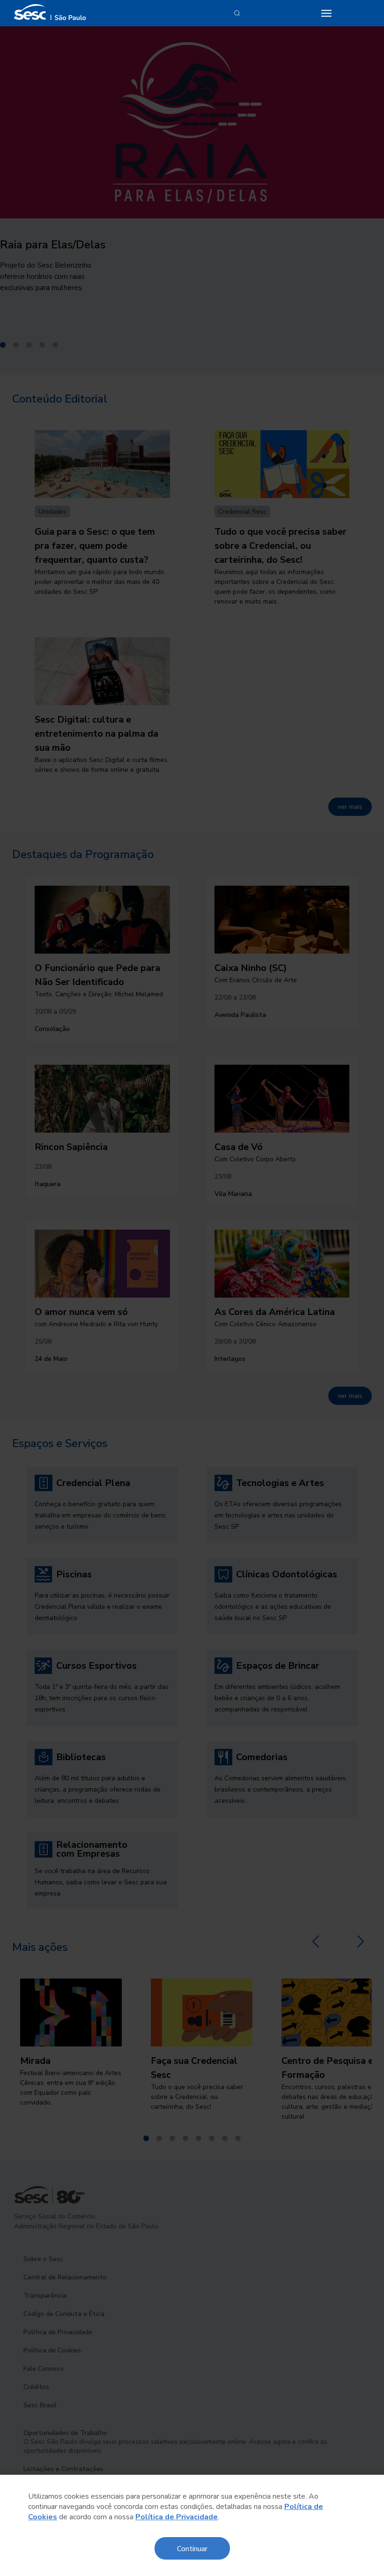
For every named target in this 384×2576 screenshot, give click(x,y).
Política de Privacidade (177, 2517)
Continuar (192, 2548)
